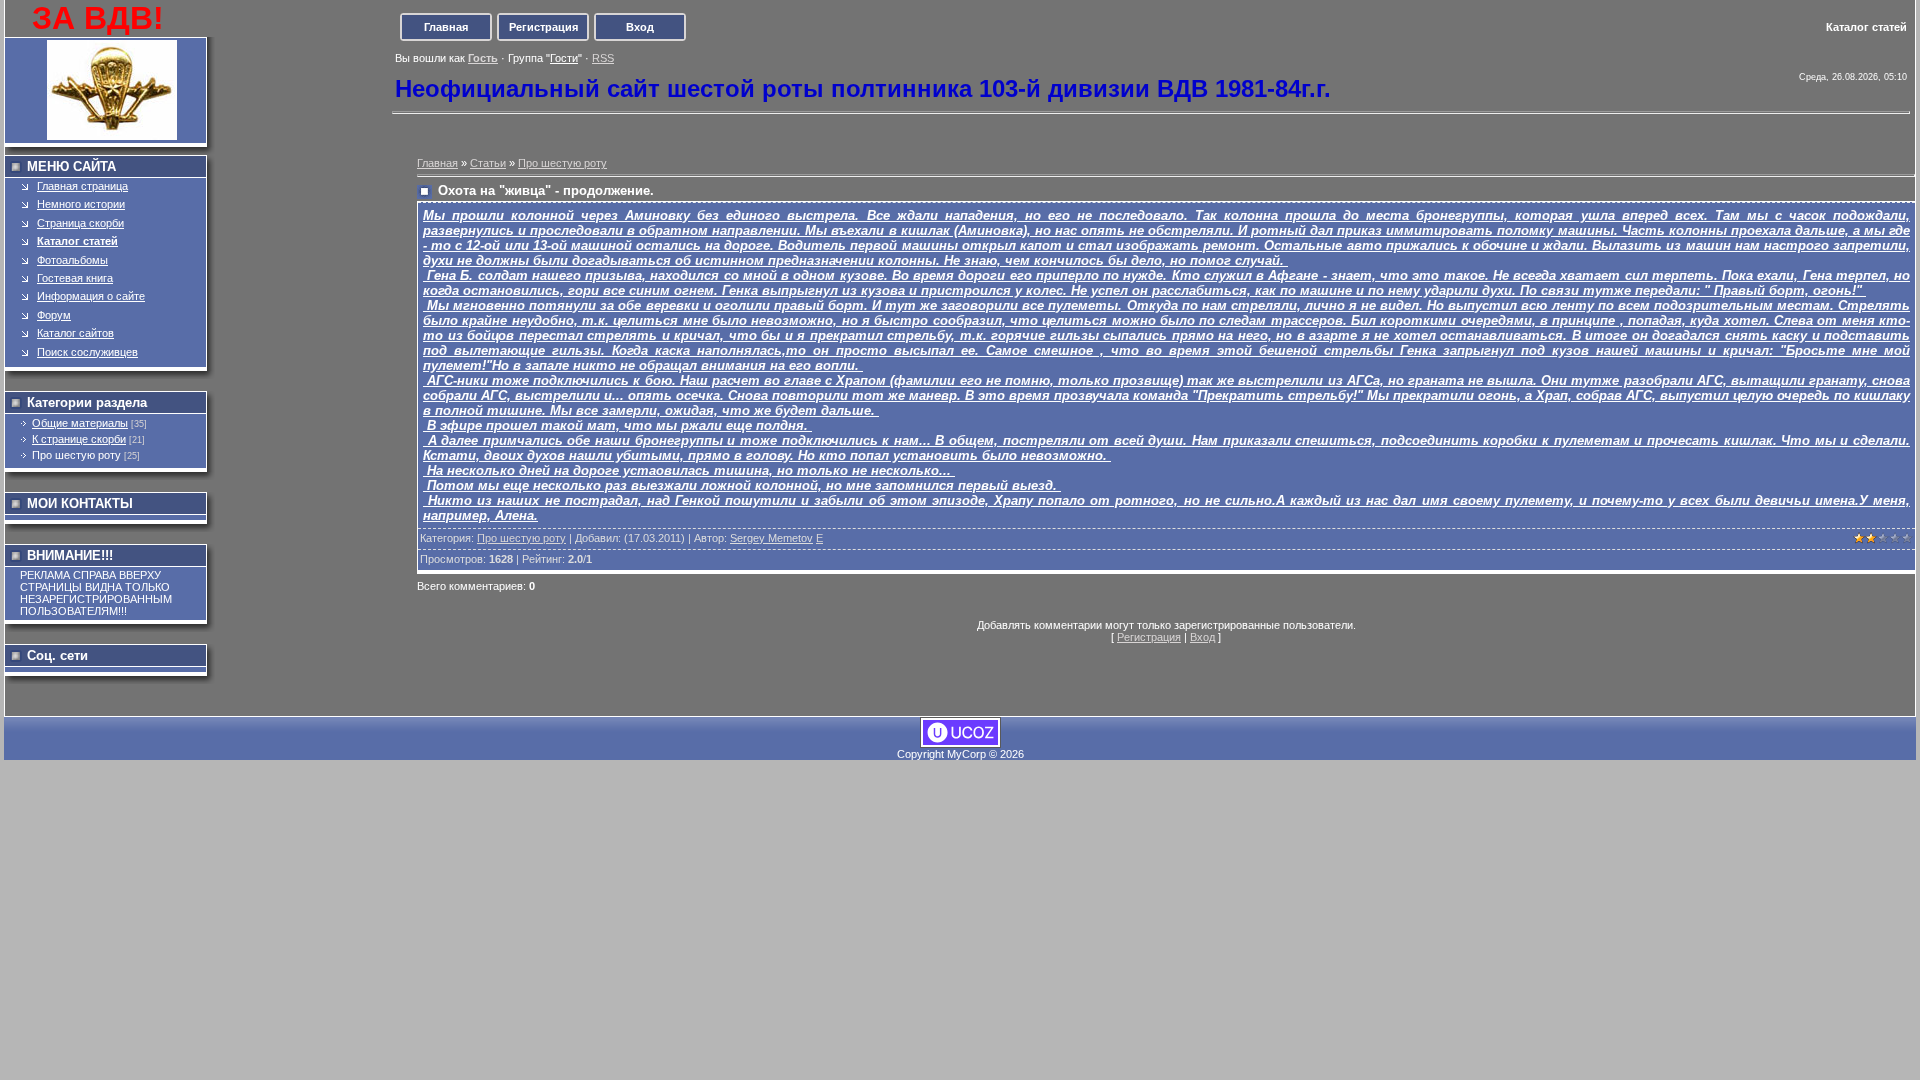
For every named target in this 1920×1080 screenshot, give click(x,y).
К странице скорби (79, 439)
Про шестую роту (76, 455)
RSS (603, 58)
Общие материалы (80, 423)
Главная (446, 27)
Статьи (488, 163)
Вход (640, 27)
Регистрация (543, 27)
